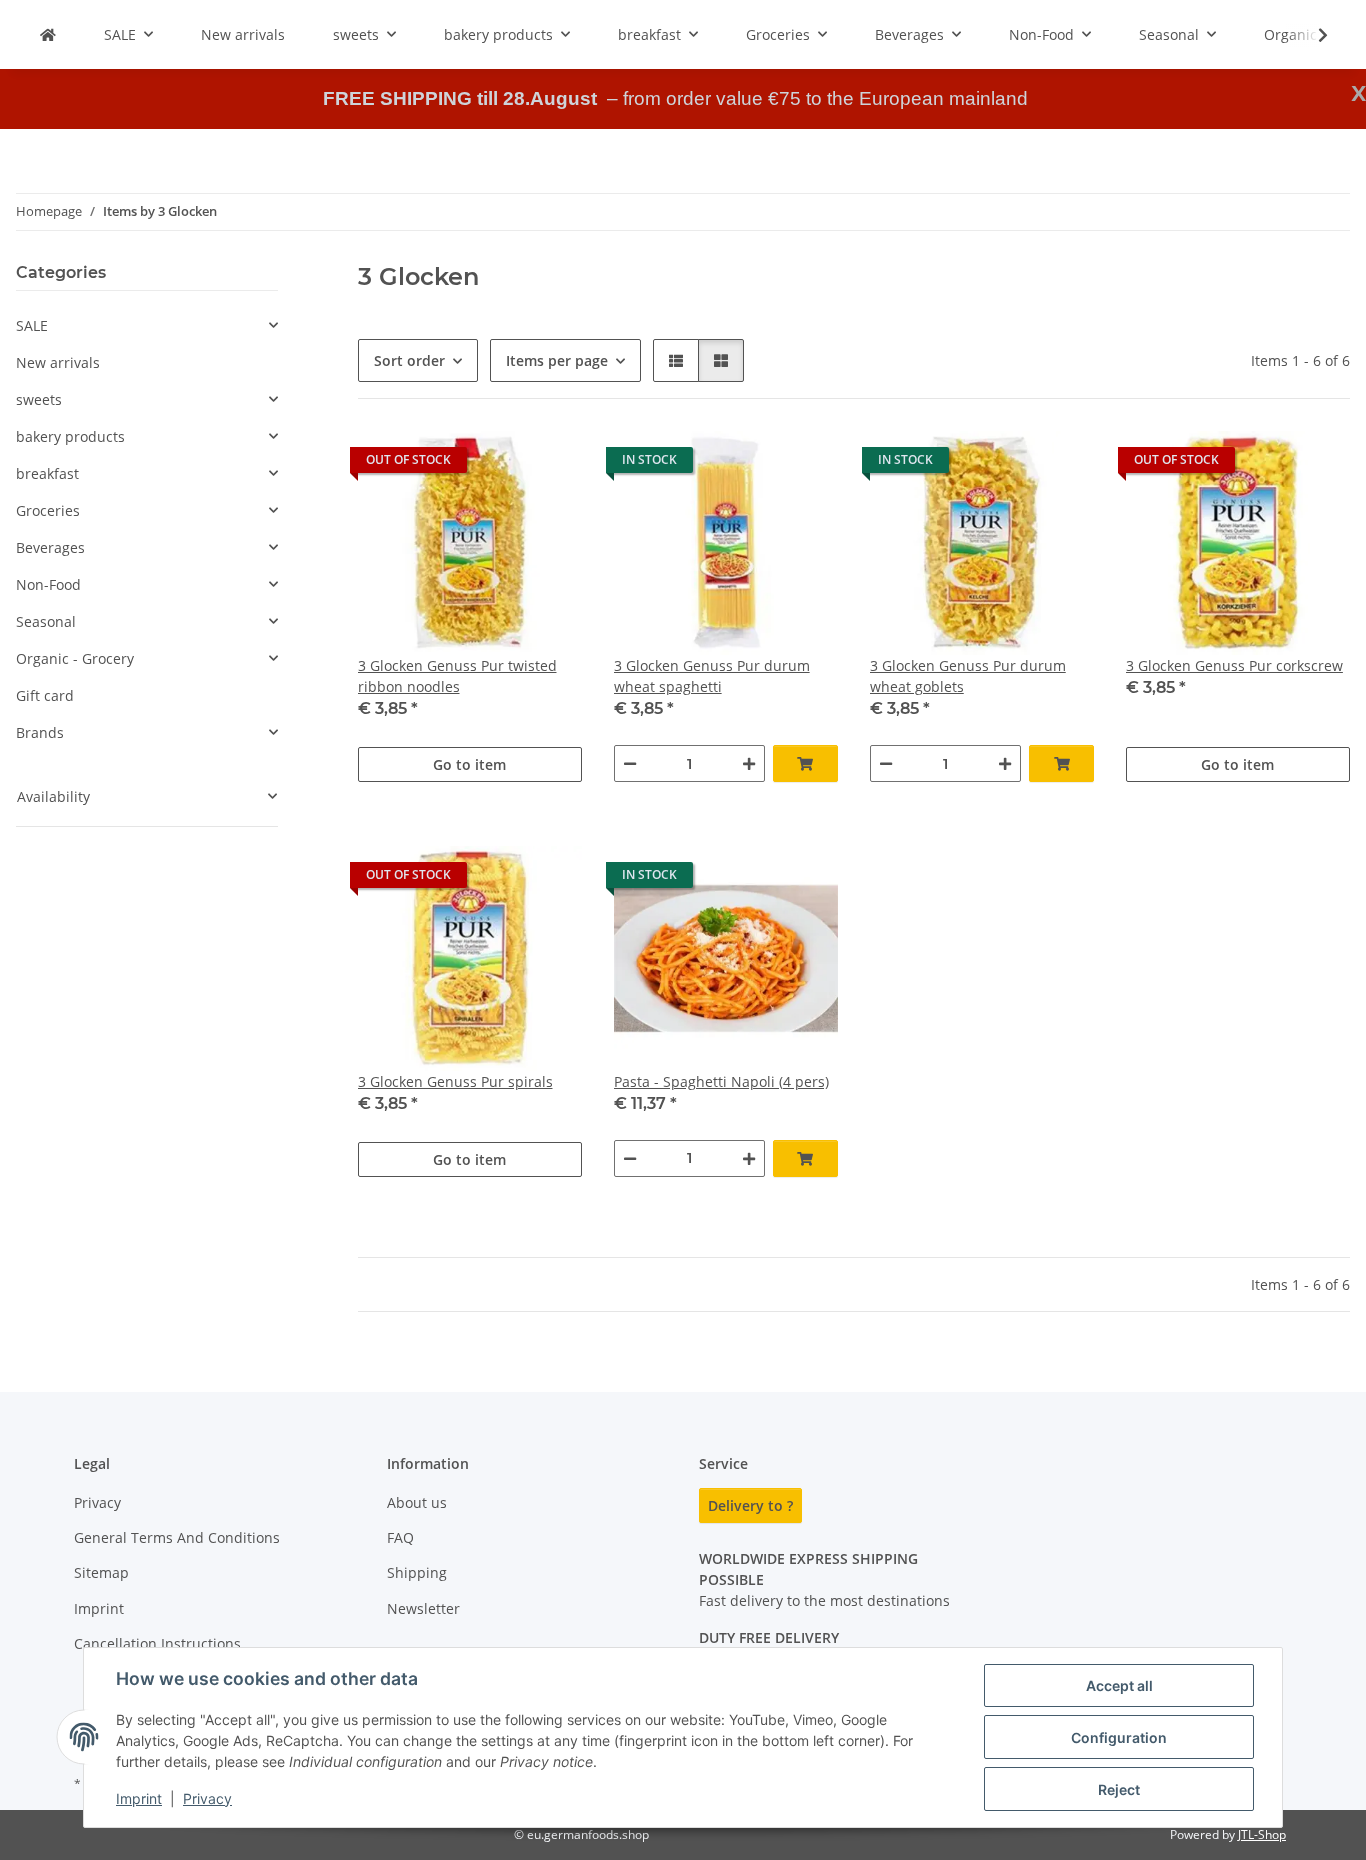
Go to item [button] (469, 764)
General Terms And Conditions (177, 1537)
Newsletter (423, 1608)
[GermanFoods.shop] (48, 34)
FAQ (400, 1537)
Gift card (45, 695)
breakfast (47, 473)
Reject (1119, 1789)
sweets (39, 399)
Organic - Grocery (75, 658)
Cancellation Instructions (157, 1643)
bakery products (70, 436)
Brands (40, 732)
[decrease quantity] (630, 763)
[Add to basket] (805, 763)
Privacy (207, 1798)
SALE (32, 325)
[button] (1310, 35)
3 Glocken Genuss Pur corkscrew (1234, 665)
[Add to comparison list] (496, 465)
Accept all (1119, 1685)
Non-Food (48, 584)
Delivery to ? (750, 1505)
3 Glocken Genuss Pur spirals (455, 1081)
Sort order (409, 360)
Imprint (139, 1798)
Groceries (48, 510)
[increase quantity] (749, 763)
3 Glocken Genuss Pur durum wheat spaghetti (712, 676)
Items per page (557, 360)
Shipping (417, 1572)
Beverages (50, 547)
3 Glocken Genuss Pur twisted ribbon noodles (457, 676)
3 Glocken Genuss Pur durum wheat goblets (968, 676)
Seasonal (46, 621)
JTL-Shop (1262, 1834)
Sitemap (101, 1572)
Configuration (1119, 1737)
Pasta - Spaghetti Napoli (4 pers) (721, 1081)
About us (417, 1502)
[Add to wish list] (548, 465)
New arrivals (58, 362)
